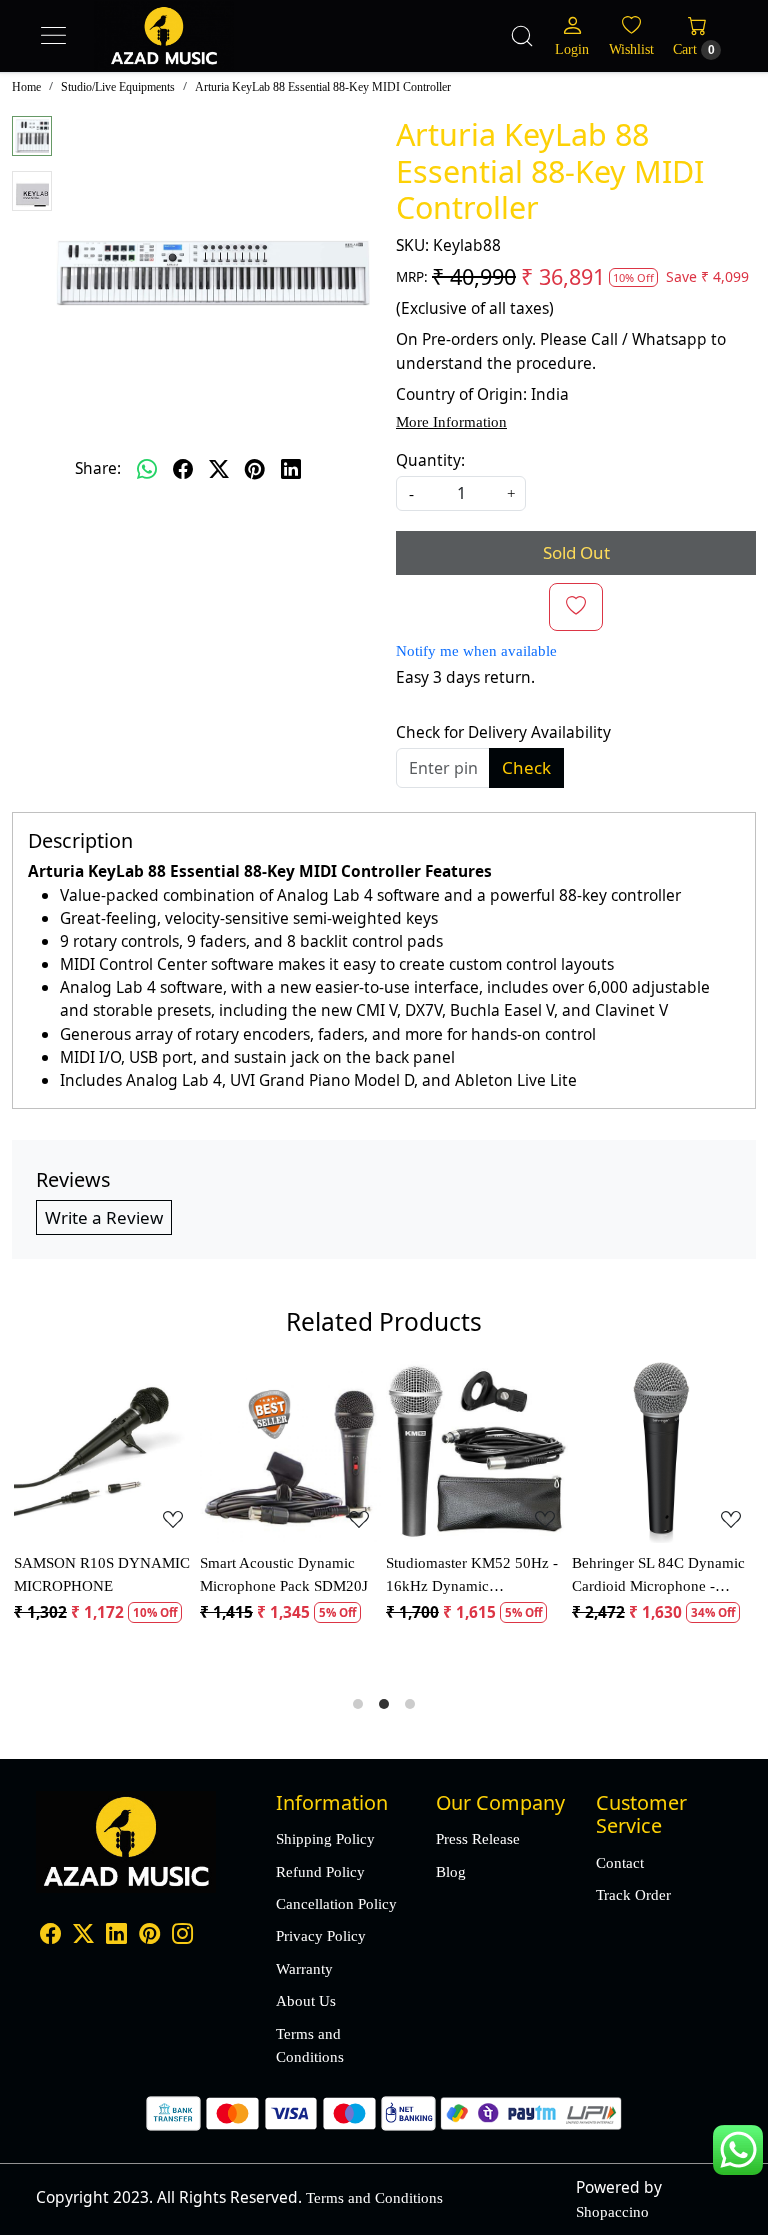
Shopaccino (612, 2211)
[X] (83, 1935)
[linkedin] (291, 469)
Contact (620, 1862)
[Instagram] (182, 1935)
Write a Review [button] (104, 1217)
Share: (98, 468)
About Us (306, 2000)
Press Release (478, 1838)
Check (526, 767)
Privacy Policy (321, 1935)
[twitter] (219, 469)
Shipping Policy (325, 1838)
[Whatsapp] (147, 469)
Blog (451, 1871)
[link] (522, 36)
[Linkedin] (116, 1935)
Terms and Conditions (310, 2045)
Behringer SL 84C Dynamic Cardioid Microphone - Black (658, 1575)
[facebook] (183, 469)
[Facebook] (50, 1935)
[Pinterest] (149, 1935)
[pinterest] (255, 469)
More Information (451, 421)
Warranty (304, 1968)
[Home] (204, 56)
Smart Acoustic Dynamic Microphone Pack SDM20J (284, 1574)
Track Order (633, 1894)
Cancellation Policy (336, 1903)
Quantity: (430, 460)
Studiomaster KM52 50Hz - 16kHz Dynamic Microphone (472, 1575)
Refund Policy (320, 1871)
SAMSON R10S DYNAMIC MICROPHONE (102, 1574)
